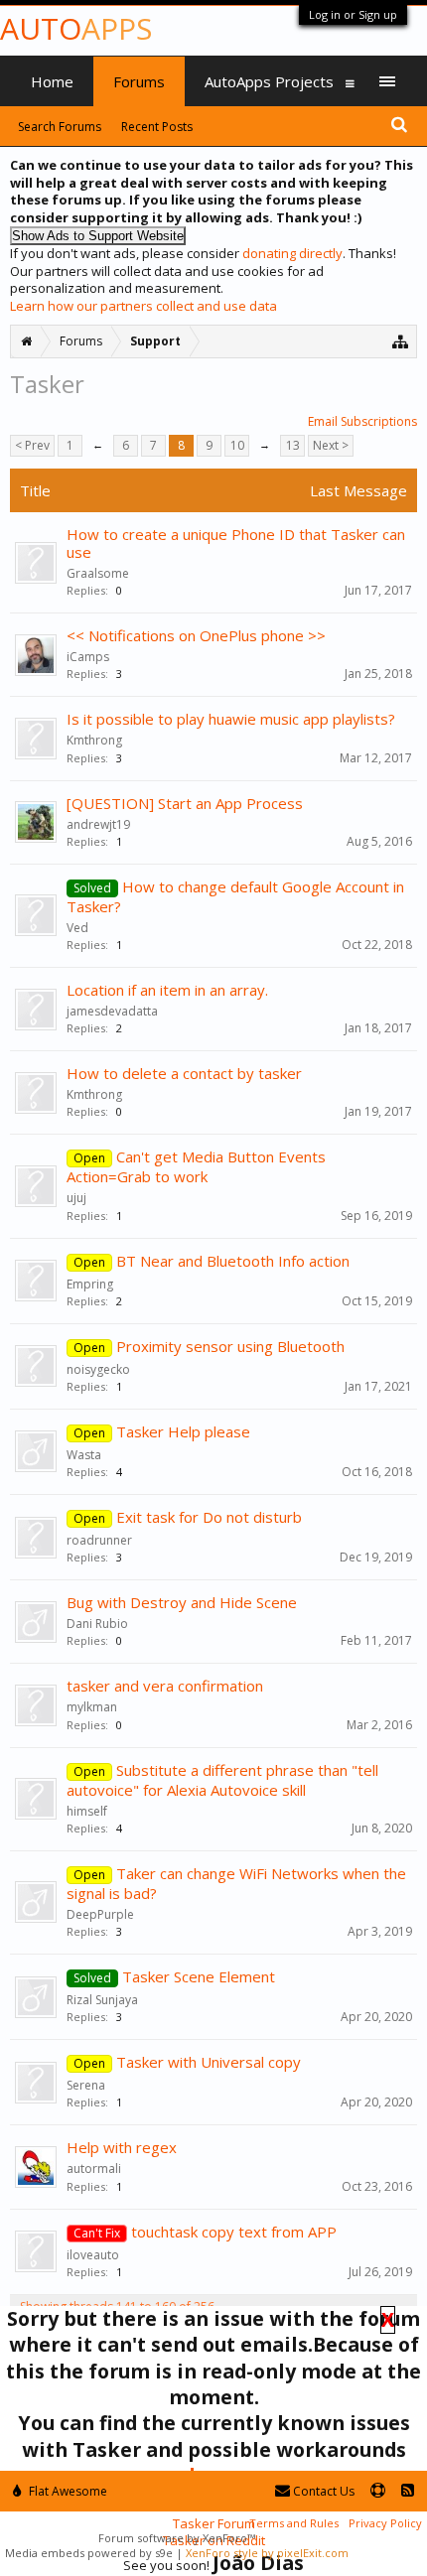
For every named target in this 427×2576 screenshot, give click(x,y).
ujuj (76, 1198)
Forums (139, 81)
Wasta (84, 1455)
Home (52, 81)
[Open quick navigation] (401, 341)
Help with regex (122, 2147)
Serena (86, 2085)
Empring (90, 1284)
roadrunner (99, 1540)
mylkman (92, 1707)
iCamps (88, 657)
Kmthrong (94, 740)
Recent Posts (157, 127)
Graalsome (98, 573)
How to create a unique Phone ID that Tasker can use (236, 543)
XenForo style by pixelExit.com (267, 2553)
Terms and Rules (294, 2523)
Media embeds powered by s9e (89, 2553)
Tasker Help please (183, 1431)
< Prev (32, 445)
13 (293, 445)
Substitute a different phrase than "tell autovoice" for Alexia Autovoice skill (222, 1780)
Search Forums (60, 127)
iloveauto (93, 2255)
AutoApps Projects (269, 81)
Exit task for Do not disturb (209, 1517)
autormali (94, 2169)
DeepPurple (100, 1914)
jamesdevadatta (112, 1011)
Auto (76, 28)
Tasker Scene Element (199, 1976)
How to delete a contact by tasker (184, 1073)
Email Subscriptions (362, 421)
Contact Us (322, 2491)
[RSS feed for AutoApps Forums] (408, 2491)
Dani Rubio (97, 1624)
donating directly (292, 253)
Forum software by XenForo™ (177, 2538)
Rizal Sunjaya (102, 2000)
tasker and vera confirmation (165, 1686)
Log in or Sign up (353, 14)
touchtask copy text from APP (234, 2232)
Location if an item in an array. (167, 990)
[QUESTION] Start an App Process (185, 803)
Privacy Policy (385, 2523)
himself (87, 1811)
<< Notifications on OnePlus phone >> (196, 635)
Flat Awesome (67, 2491)
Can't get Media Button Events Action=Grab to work (196, 1166)
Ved (77, 928)
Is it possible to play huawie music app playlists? (231, 719)
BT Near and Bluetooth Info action (233, 1261)
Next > (331, 445)
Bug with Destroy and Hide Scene (182, 1602)
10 (237, 445)
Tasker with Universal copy (209, 2062)
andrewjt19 (98, 824)
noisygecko (98, 1369)
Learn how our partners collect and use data (143, 306)
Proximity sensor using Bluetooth (230, 1346)
